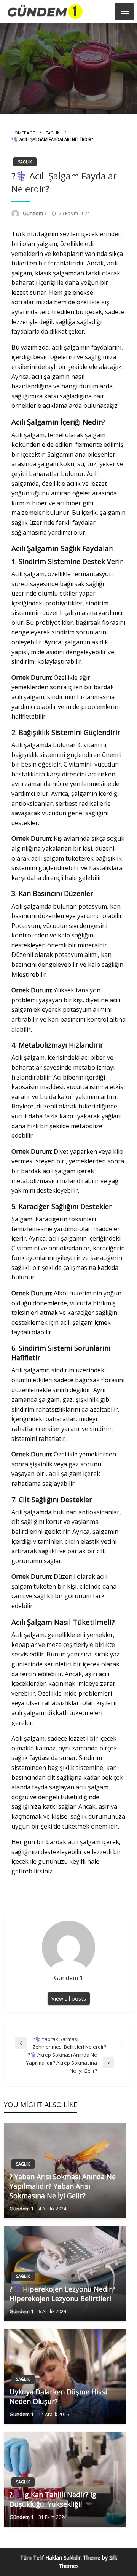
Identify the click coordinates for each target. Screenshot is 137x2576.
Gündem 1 (35, 213)
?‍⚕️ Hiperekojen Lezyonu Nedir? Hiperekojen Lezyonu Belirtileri (62, 2294)
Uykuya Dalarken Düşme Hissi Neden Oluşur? (58, 2396)
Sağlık (53, 133)
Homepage (23, 133)
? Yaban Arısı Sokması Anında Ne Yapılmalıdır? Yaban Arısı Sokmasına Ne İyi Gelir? (63, 2186)
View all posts (69, 1999)
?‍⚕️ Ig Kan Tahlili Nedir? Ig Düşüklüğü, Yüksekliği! (53, 2499)
